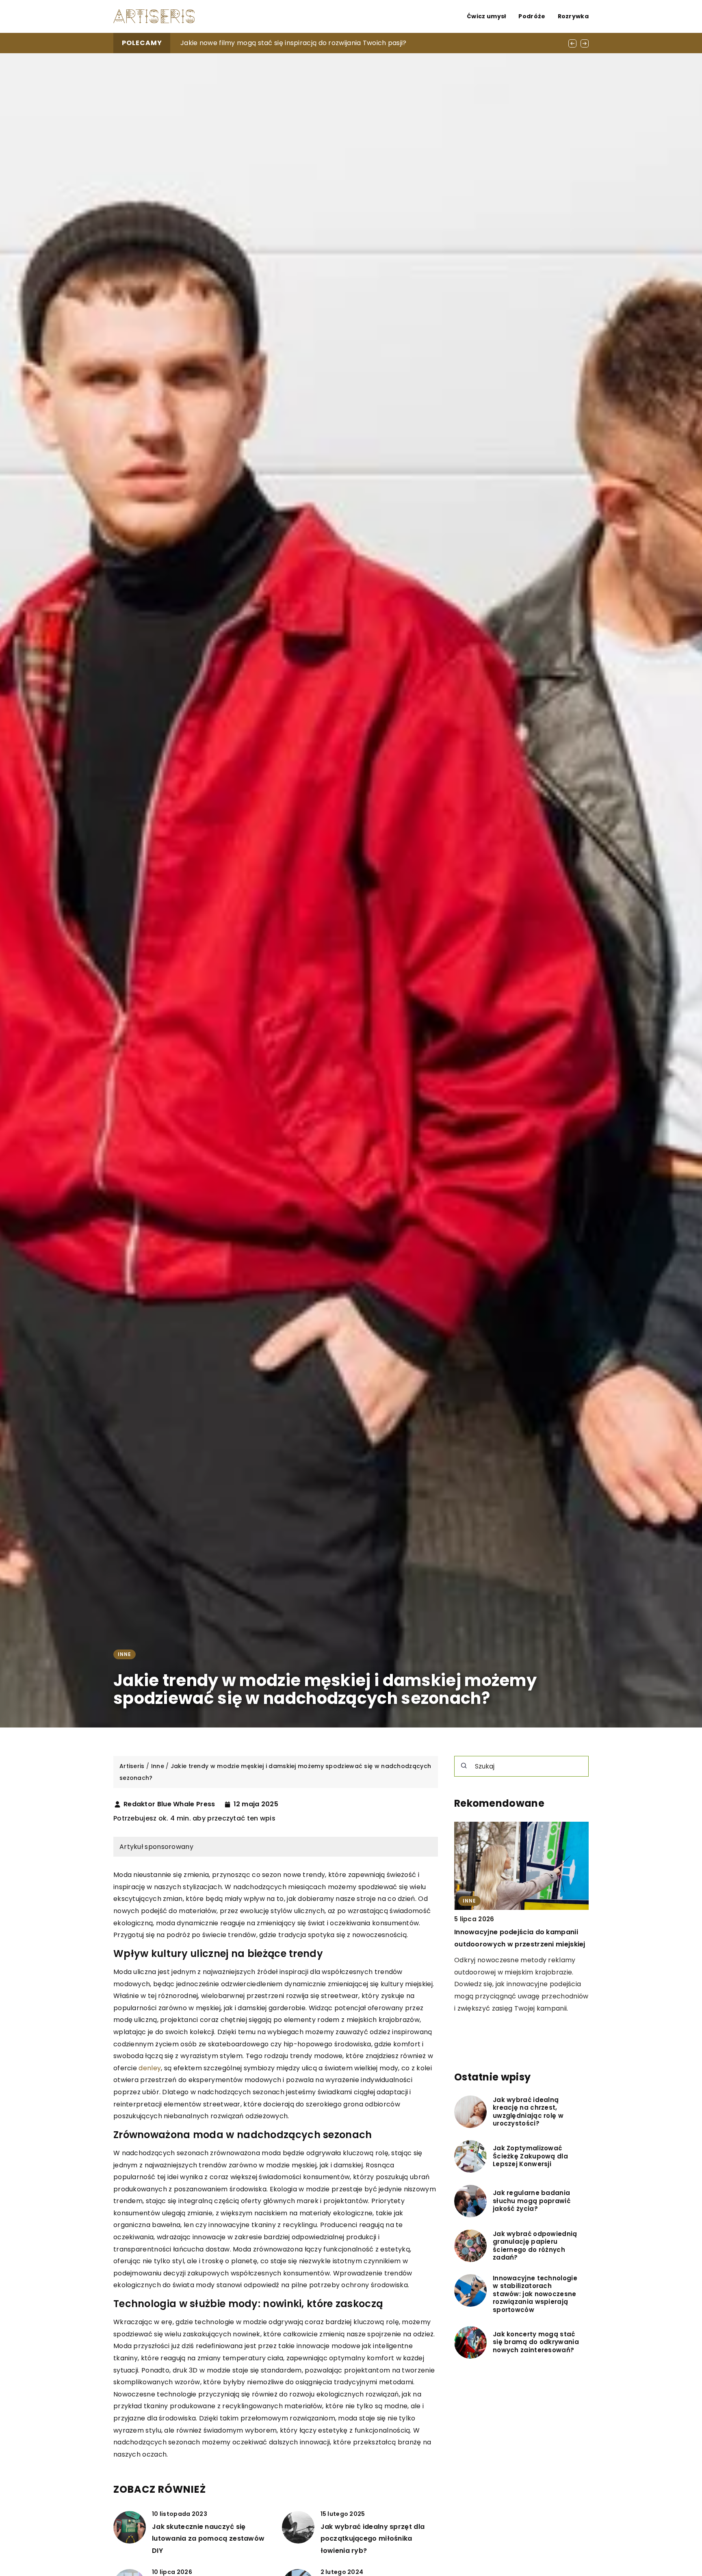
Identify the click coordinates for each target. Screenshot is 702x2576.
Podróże (532, 16)
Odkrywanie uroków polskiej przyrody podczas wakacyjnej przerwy (291, 43)
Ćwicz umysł (486, 16)
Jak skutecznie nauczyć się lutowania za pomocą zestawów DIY (208, 2539)
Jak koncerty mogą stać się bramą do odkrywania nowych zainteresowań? (536, 2343)
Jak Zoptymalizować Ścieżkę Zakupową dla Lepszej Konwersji (530, 2157)
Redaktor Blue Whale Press (169, 1804)
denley (150, 2068)
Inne (125, 1654)
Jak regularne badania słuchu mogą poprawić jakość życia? (532, 2201)
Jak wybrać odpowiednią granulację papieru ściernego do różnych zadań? (535, 2246)
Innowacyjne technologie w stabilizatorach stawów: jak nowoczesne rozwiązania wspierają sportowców (535, 2294)
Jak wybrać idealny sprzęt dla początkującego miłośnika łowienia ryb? (373, 2539)
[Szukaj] (464, 1766)
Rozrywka (573, 16)
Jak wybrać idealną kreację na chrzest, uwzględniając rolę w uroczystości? (528, 2112)
